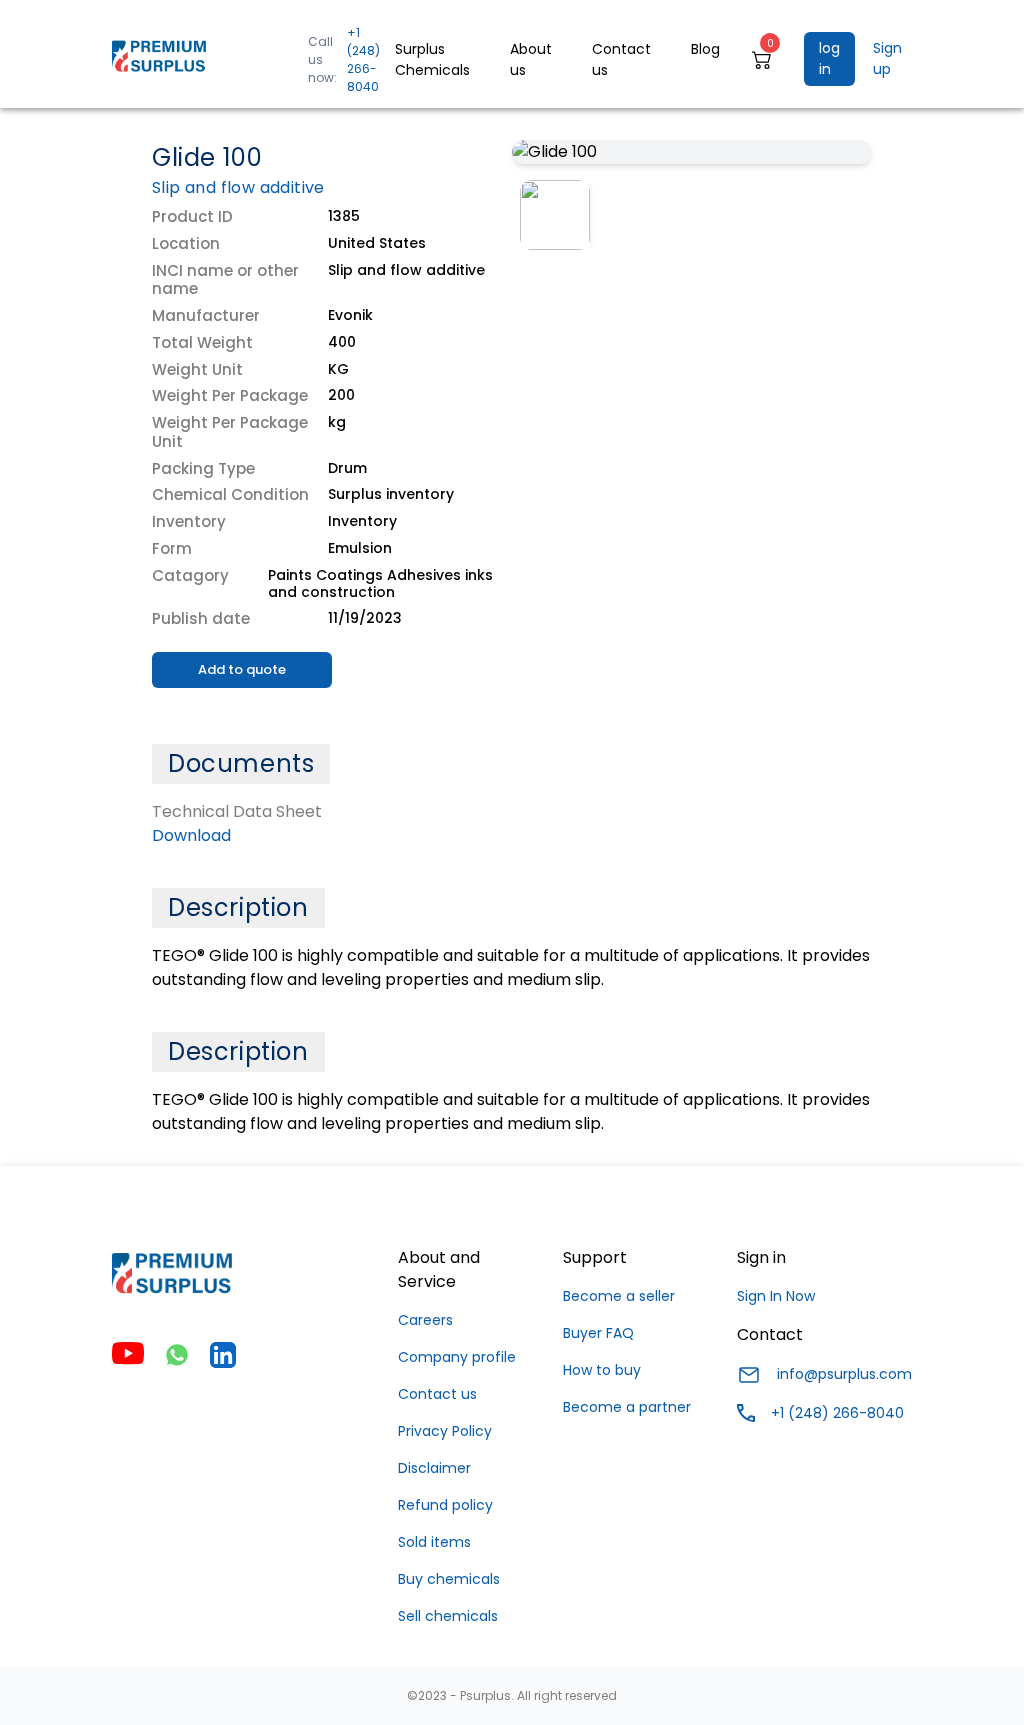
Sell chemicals (448, 1616)
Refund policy (445, 1505)
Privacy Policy (445, 1431)
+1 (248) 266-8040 (363, 59)
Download (191, 835)
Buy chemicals (449, 1579)
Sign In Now (776, 1296)
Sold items (434, 1542)
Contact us (437, 1394)
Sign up (887, 58)
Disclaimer (434, 1468)
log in (829, 58)
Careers (425, 1320)
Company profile (457, 1357)
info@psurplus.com (844, 1374)
